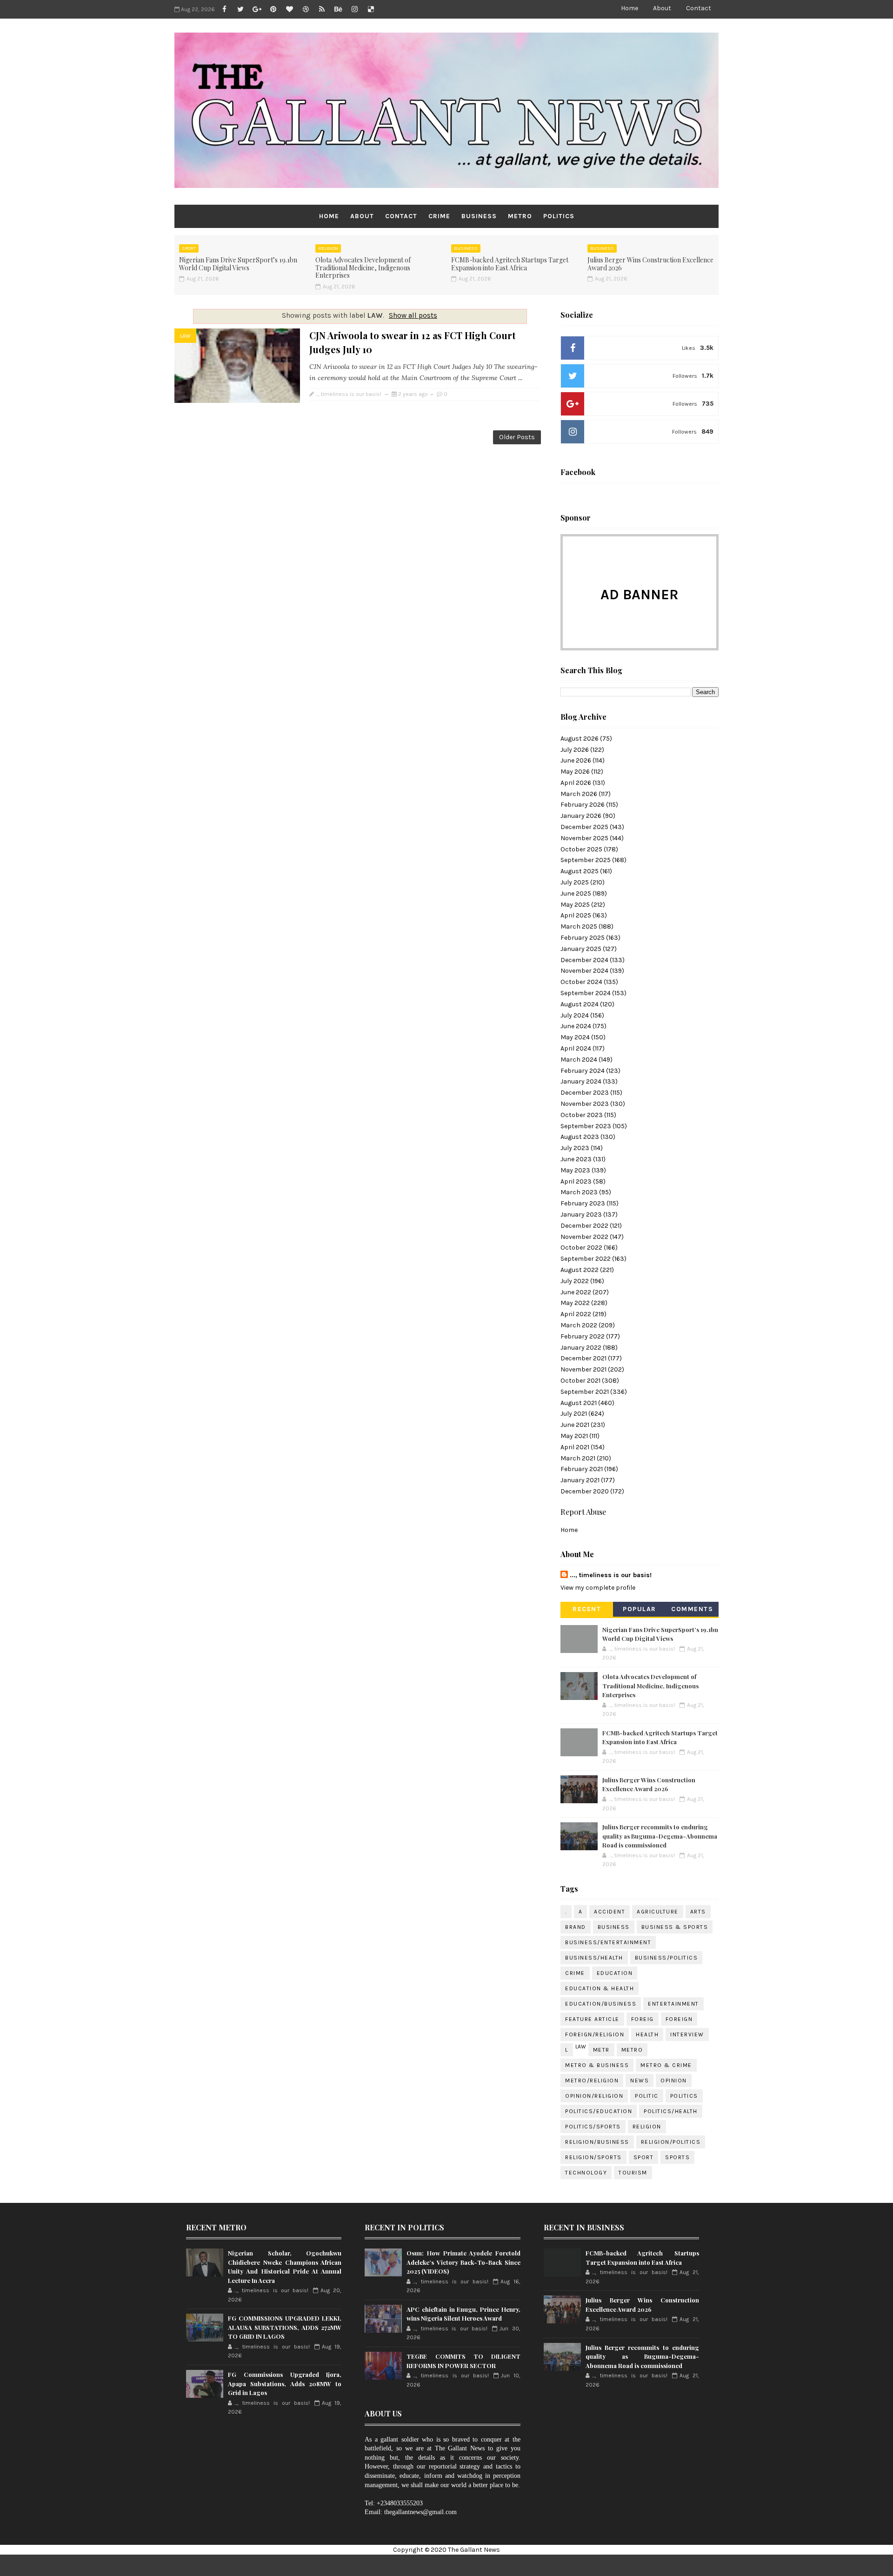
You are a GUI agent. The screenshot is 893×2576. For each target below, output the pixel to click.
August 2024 (580, 1004)
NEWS (640, 2081)
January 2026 (581, 816)
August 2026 (580, 739)
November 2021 (583, 1369)
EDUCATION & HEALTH (600, 1988)
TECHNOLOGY (586, 2173)
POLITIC (647, 2096)
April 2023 (576, 1181)
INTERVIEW (687, 2034)
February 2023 (583, 1203)
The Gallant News (474, 2550)
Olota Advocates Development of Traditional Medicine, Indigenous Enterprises (363, 268)
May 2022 (575, 1303)
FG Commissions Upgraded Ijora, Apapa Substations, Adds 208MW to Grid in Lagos (285, 2383)
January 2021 (580, 1480)
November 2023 (585, 1104)
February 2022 (583, 1336)
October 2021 (580, 1381)
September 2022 (586, 1259)
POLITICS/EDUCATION (599, 2111)
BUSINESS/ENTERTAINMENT (608, 1942)
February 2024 (583, 1071)
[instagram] (354, 9)
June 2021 (575, 1425)
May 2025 (575, 905)
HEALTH (647, 2034)
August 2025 (580, 871)
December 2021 (583, 1358)
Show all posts (413, 315)
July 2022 (575, 1281)
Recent (587, 1609)
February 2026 (583, 805)
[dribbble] (306, 9)
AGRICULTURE (658, 1912)
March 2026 (579, 794)
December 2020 (585, 1491)
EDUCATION (615, 1973)
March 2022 (579, 1325)
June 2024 (576, 1026)
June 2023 (576, 1159)
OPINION (674, 2081)
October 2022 (581, 1248)
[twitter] (240, 9)
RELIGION (328, 248)
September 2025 (586, 860)
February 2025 (583, 938)
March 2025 (579, 927)
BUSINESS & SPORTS (675, 1927)
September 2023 (586, 1126)
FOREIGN (679, 2019)
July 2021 (574, 1414)
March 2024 (579, 1060)
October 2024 (581, 982)
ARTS (698, 1912)
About (662, 8)
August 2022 (580, 1270)
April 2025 (576, 915)
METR (601, 2050)
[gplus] (257, 9)
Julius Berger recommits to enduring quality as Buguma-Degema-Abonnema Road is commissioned (660, 1836)
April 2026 (576, 783)
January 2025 (581, 949)
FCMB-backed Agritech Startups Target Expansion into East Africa (510, 264)
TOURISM (633, 2173)
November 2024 (584, 971)
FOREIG (643, 2019)
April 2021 (575, 1447)
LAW (185, 336)
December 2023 (585, 1093)
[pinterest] (273, 9)
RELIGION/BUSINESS (597, 2142)
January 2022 (581, 1348)
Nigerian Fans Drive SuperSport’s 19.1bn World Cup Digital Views (238, 264)
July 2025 (575, 882)
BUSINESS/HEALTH (594, 1958)
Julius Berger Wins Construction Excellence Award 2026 (650, 264)
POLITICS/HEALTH (671, 2111)
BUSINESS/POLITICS (666, 1958)
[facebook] (224, 9)
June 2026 (576, 760)
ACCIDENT (610, 1912)
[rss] (322, 9)
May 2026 (575, 772)
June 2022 (576, 1292)
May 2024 (575, 1037)
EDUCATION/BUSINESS (601, 2004)
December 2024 (584, 960)
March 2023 (579, 1192)
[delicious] (371, 9)
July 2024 (575, 1015)
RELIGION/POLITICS (671, 2142)
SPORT (189, 248)
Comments (692, 1609)
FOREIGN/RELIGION (595, 2034)
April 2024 (576, 1048)
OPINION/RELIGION (594, 2096)
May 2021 (574, 1436)
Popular (640, 1609)
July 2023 (575, 1148)
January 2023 (581, 1214)
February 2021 (582, 1469)
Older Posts (517, 437)
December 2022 (584, 1226)
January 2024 (581, 1081)
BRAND (576, 1927)
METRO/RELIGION (592, 2081)
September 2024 (586, 993)
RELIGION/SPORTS (593, 2157)
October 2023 (582, 1115)
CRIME (439, 216)
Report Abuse (583, 1512)
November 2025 (584, 838)
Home (630, 8)
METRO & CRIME (666, 2065)
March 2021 (578, 1458)
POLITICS (559, 216)
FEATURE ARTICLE (592, 2019)
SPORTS (677, 2157)
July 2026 (575, 750)
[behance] (338, 9)
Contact (699, 8)
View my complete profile (598, 1588)
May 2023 (575, 1170)
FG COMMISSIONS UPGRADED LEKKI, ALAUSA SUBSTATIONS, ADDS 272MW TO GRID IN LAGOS (285, 2327)
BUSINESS (479, 216)
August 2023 (580, 1137)
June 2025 (576, 893)
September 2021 (585, 1392)
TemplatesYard (475, 2565)
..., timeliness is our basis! (611, 1575)
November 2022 (584, 1237)
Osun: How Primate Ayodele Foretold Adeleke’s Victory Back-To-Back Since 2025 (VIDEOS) (463, 2262)
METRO (520, 216)
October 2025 (581, 849)
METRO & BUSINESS (597, 2065)
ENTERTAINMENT (673, 2004)
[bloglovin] (289, 9)
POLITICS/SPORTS (593, 2127)
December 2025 (584, 827)
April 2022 (576, 1314)
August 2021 (579, 1403)
